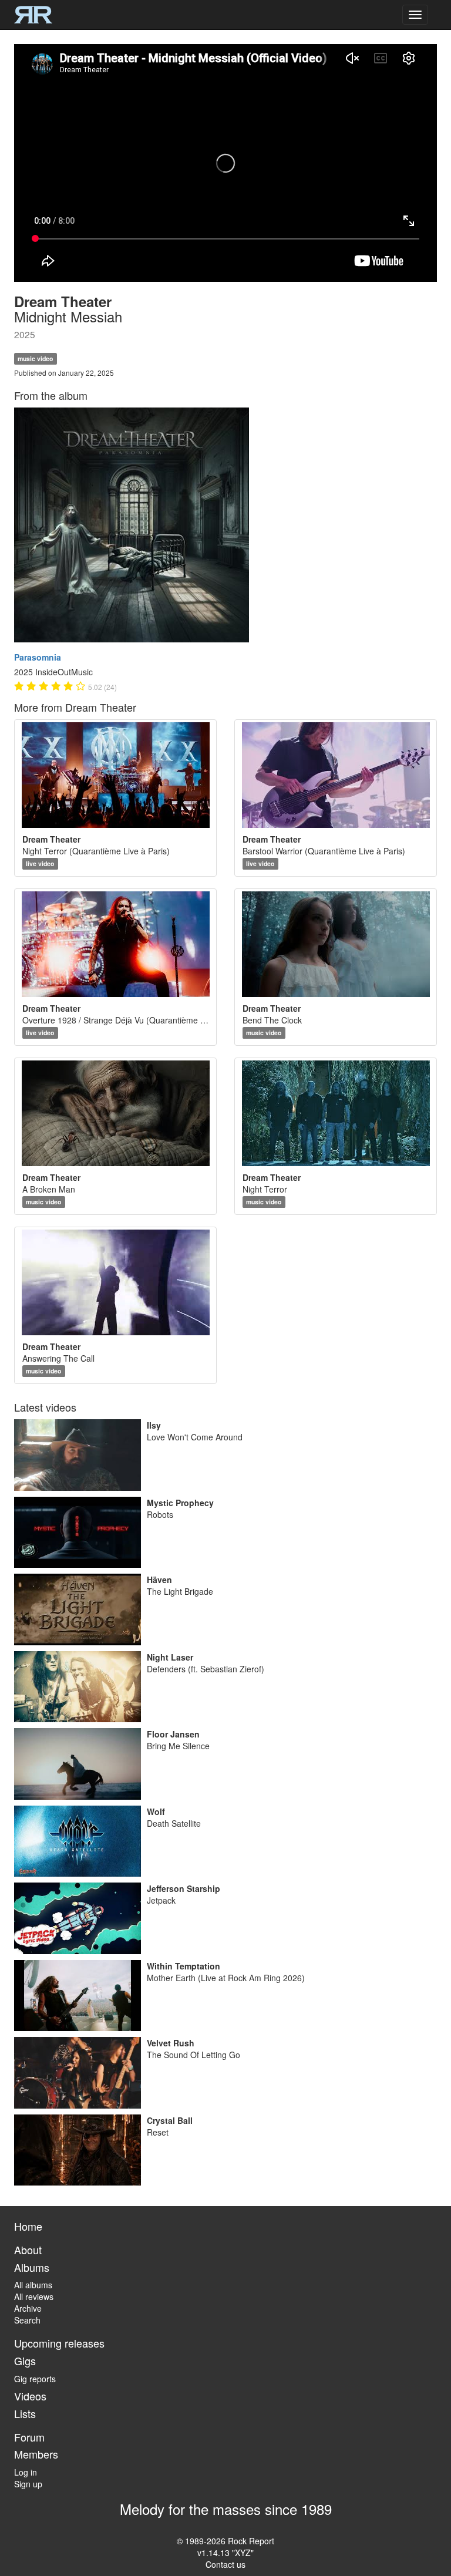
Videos (30, 2396)
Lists (25, 2413)
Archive (28, 2308)
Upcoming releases (59, 2343)
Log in (26, 2472)
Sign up (28, 2484)
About (28, 2250)
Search (27, 2320)
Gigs (25, 2361)
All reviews (34, 2296)
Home (28, 2226)
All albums (33, 2285)
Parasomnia (38, 657)
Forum (29, 2437)
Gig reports (35, 2379)
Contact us (225, 2564)
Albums (32, 2267)
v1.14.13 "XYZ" (225, 2553)
